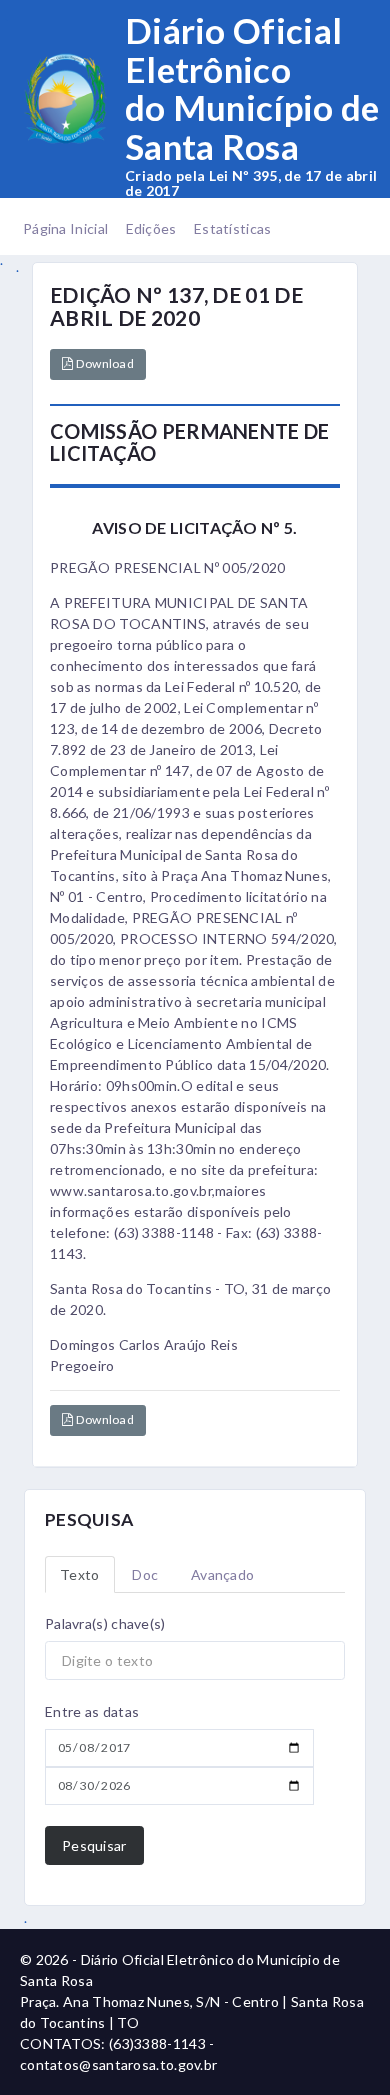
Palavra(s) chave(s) (105, 1623)
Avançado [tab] (222, 1574)
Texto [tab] (80, 1574)
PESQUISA (89, 1519)
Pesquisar (94, 1845)
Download (103, 363)
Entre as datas (92, 1711)
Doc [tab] (145, 1574)
